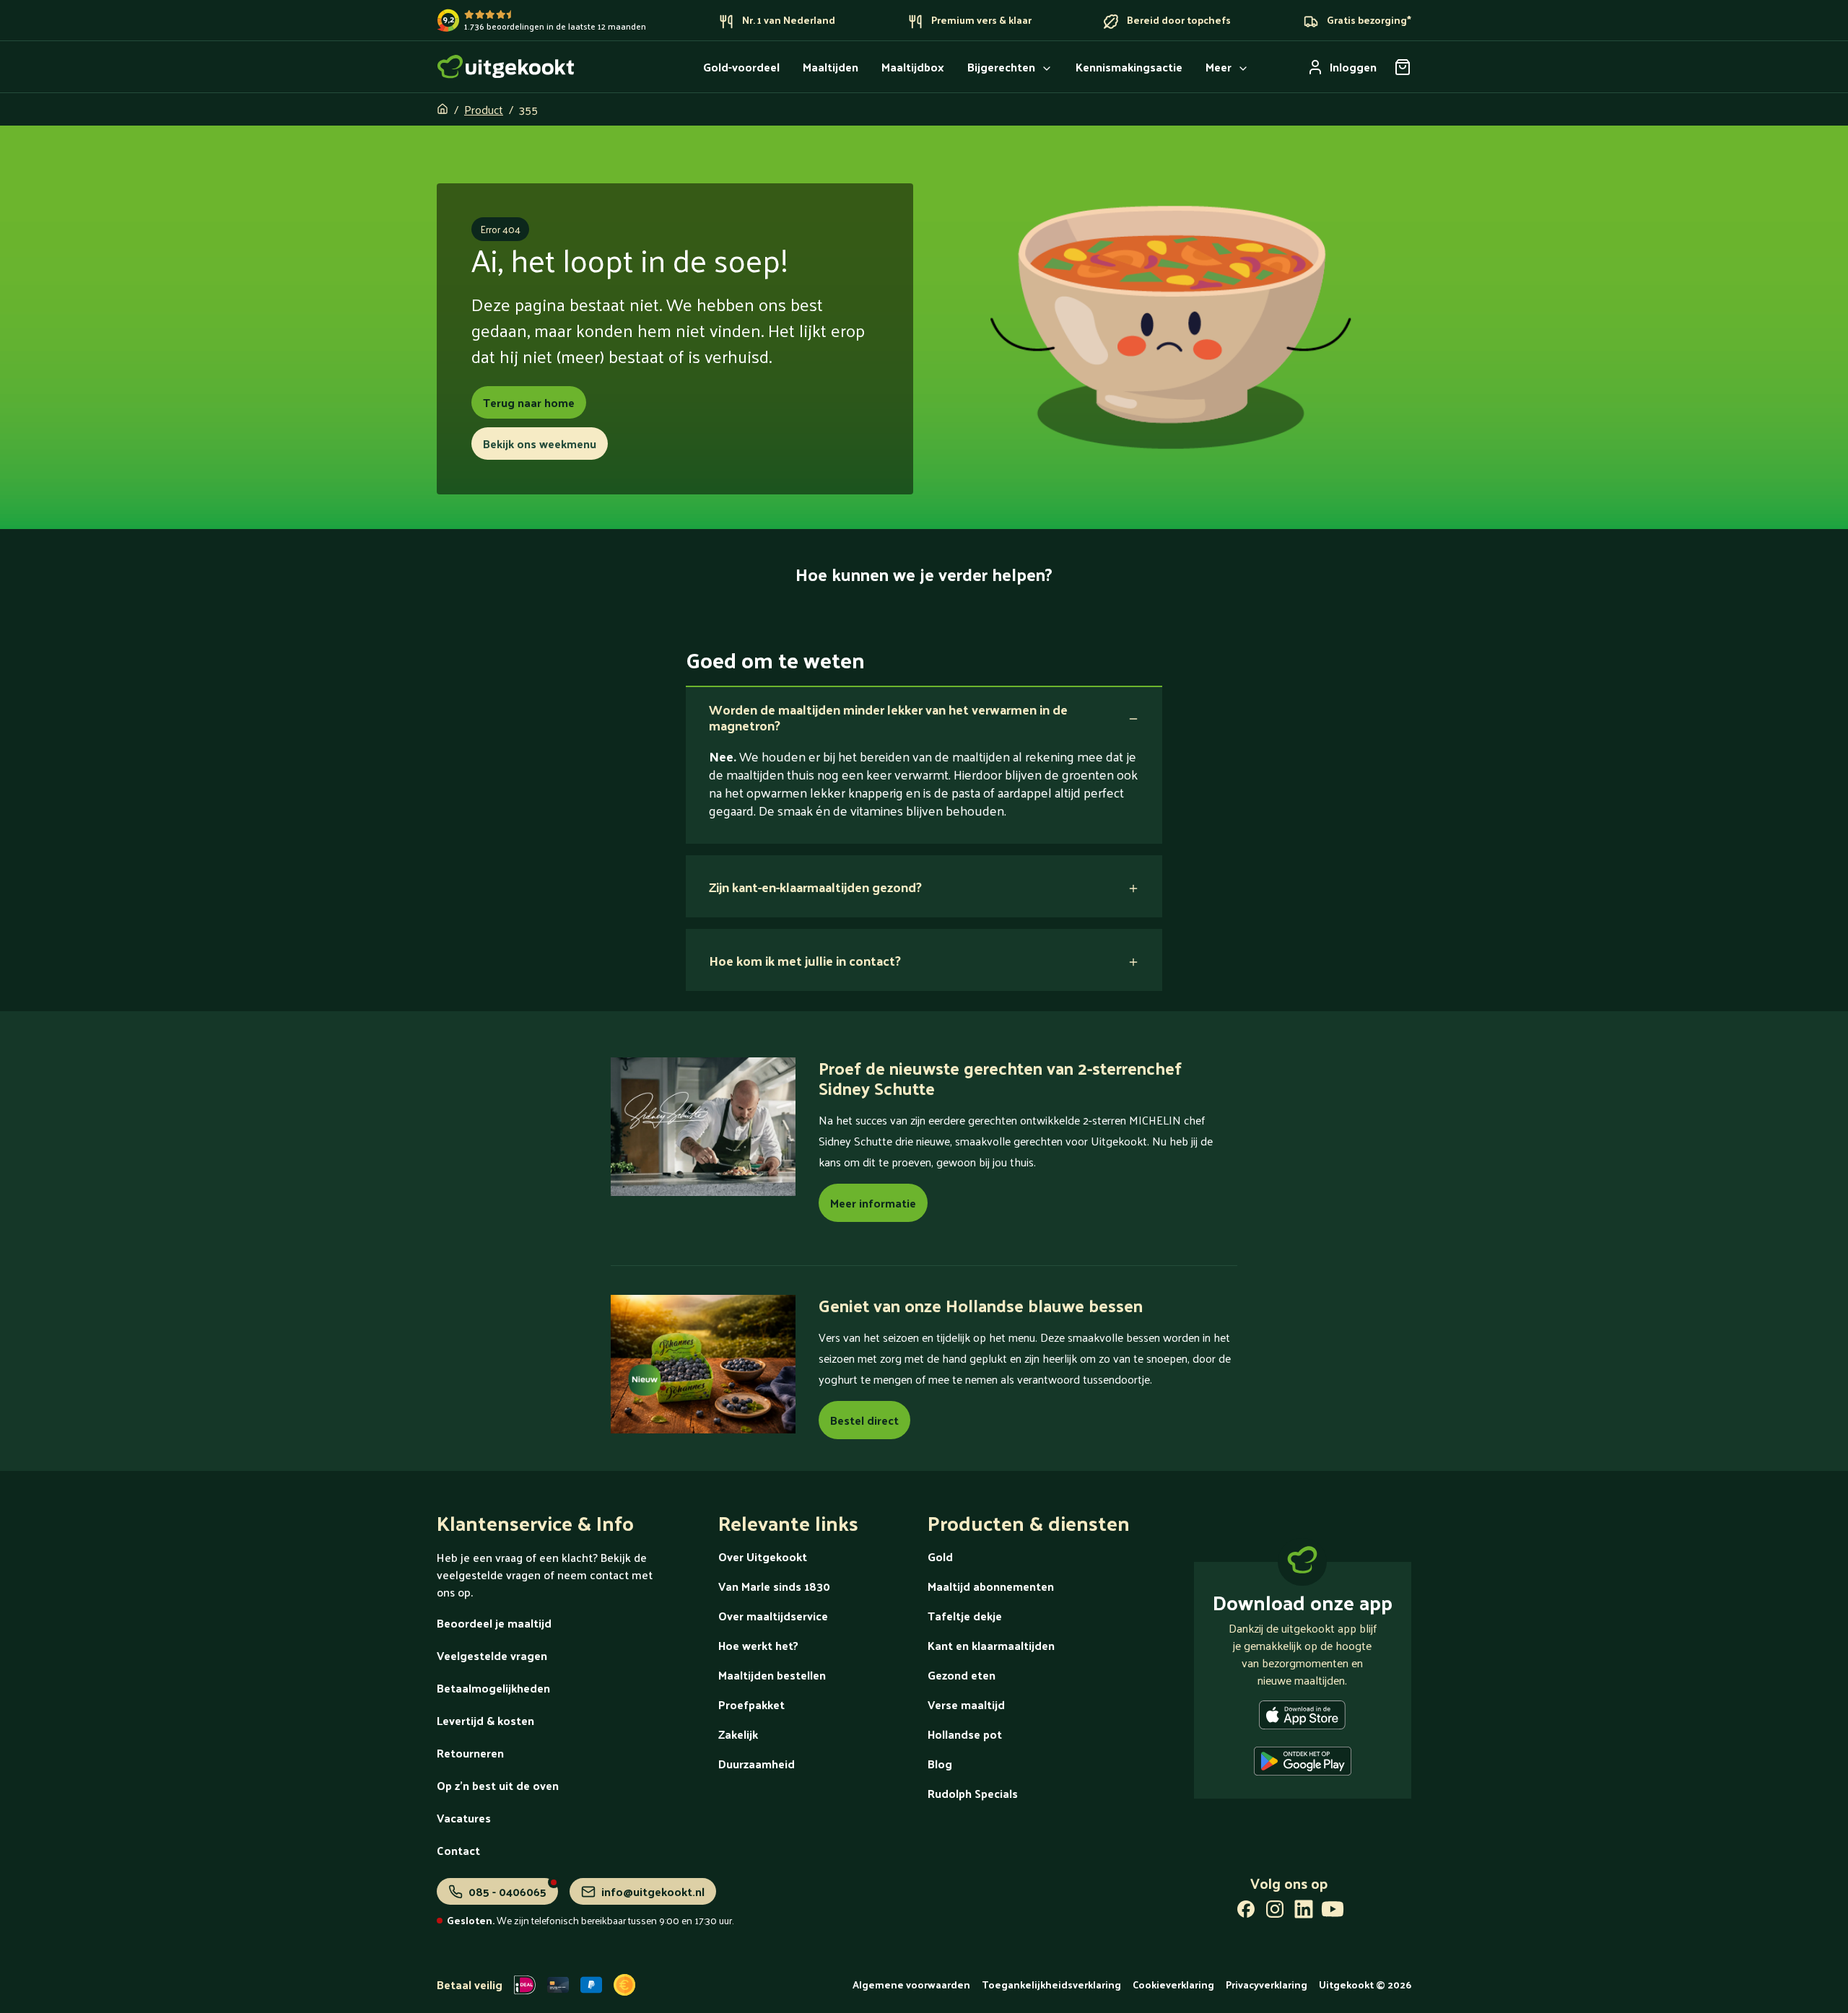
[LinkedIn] (1304, 1912)
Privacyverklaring (1267, 1984)
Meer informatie (873, 1203)
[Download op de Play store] (1303, 1764)
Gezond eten (962, 1675)
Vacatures (464, 1818)
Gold (940, 1556)
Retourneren (470, 1753)
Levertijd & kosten (485, 1720)
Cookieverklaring (1173, 1984)
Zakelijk (738, 1734)
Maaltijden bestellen (772, 1675)
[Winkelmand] (1403, 67)
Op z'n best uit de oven (498, 1785)
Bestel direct (864, 1420)
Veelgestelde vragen (492, 1655)
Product (484, 109)
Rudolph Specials (973, 1793)
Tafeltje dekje (965, 1616)
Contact (458, 1850)
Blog (940, 1764)
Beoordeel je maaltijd (494, 1623)
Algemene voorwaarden (911, 1984)
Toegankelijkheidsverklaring (1051, 1984)
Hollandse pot (965, 1734)
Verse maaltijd (966, 1704)
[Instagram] (1275, 1912)
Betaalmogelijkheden (493, 1688)
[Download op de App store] (1302, 1718)
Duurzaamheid (757, 1764)
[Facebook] (1246, 1912)
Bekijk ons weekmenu (540, 444)
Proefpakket (751, 1704)
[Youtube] (1333, 1912)
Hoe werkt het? (758, 1645)
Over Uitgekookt (763, 1556)
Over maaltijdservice (773, 1616)
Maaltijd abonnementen (991, 1586)
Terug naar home (529, 402)
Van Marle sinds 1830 (774, 1586)
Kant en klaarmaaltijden (991, 1645)
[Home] (506, 67)
